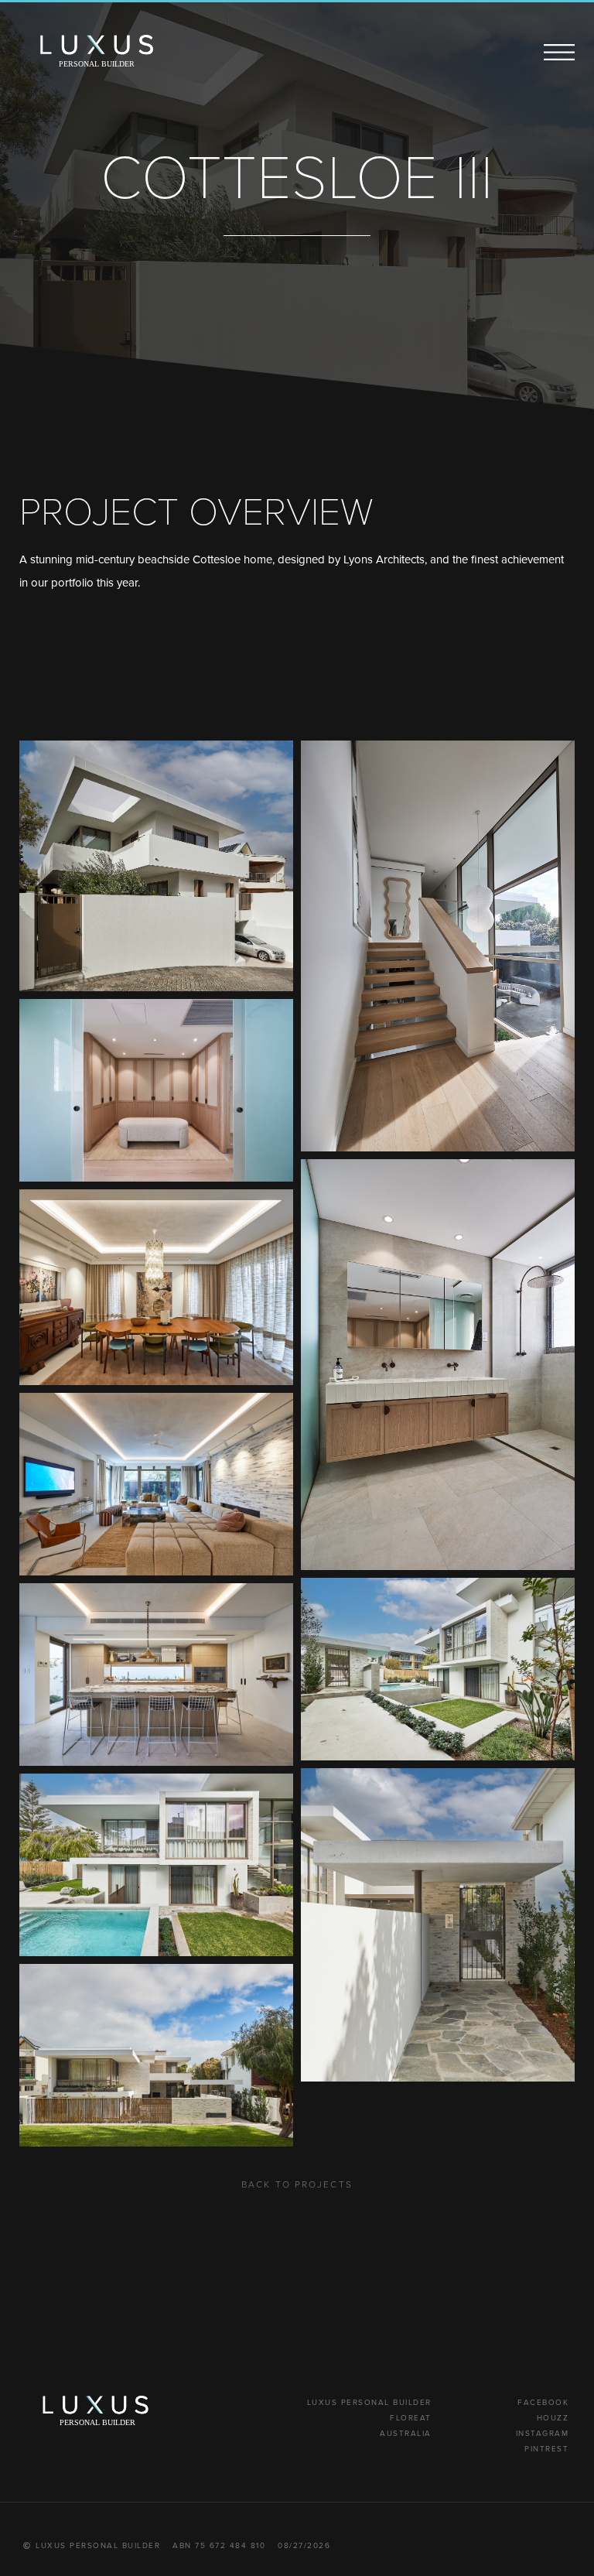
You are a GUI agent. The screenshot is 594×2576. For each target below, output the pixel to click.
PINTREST (546, 2448)
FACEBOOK (543, 2402)
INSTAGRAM (543, 2433)
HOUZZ (553, 2417)
